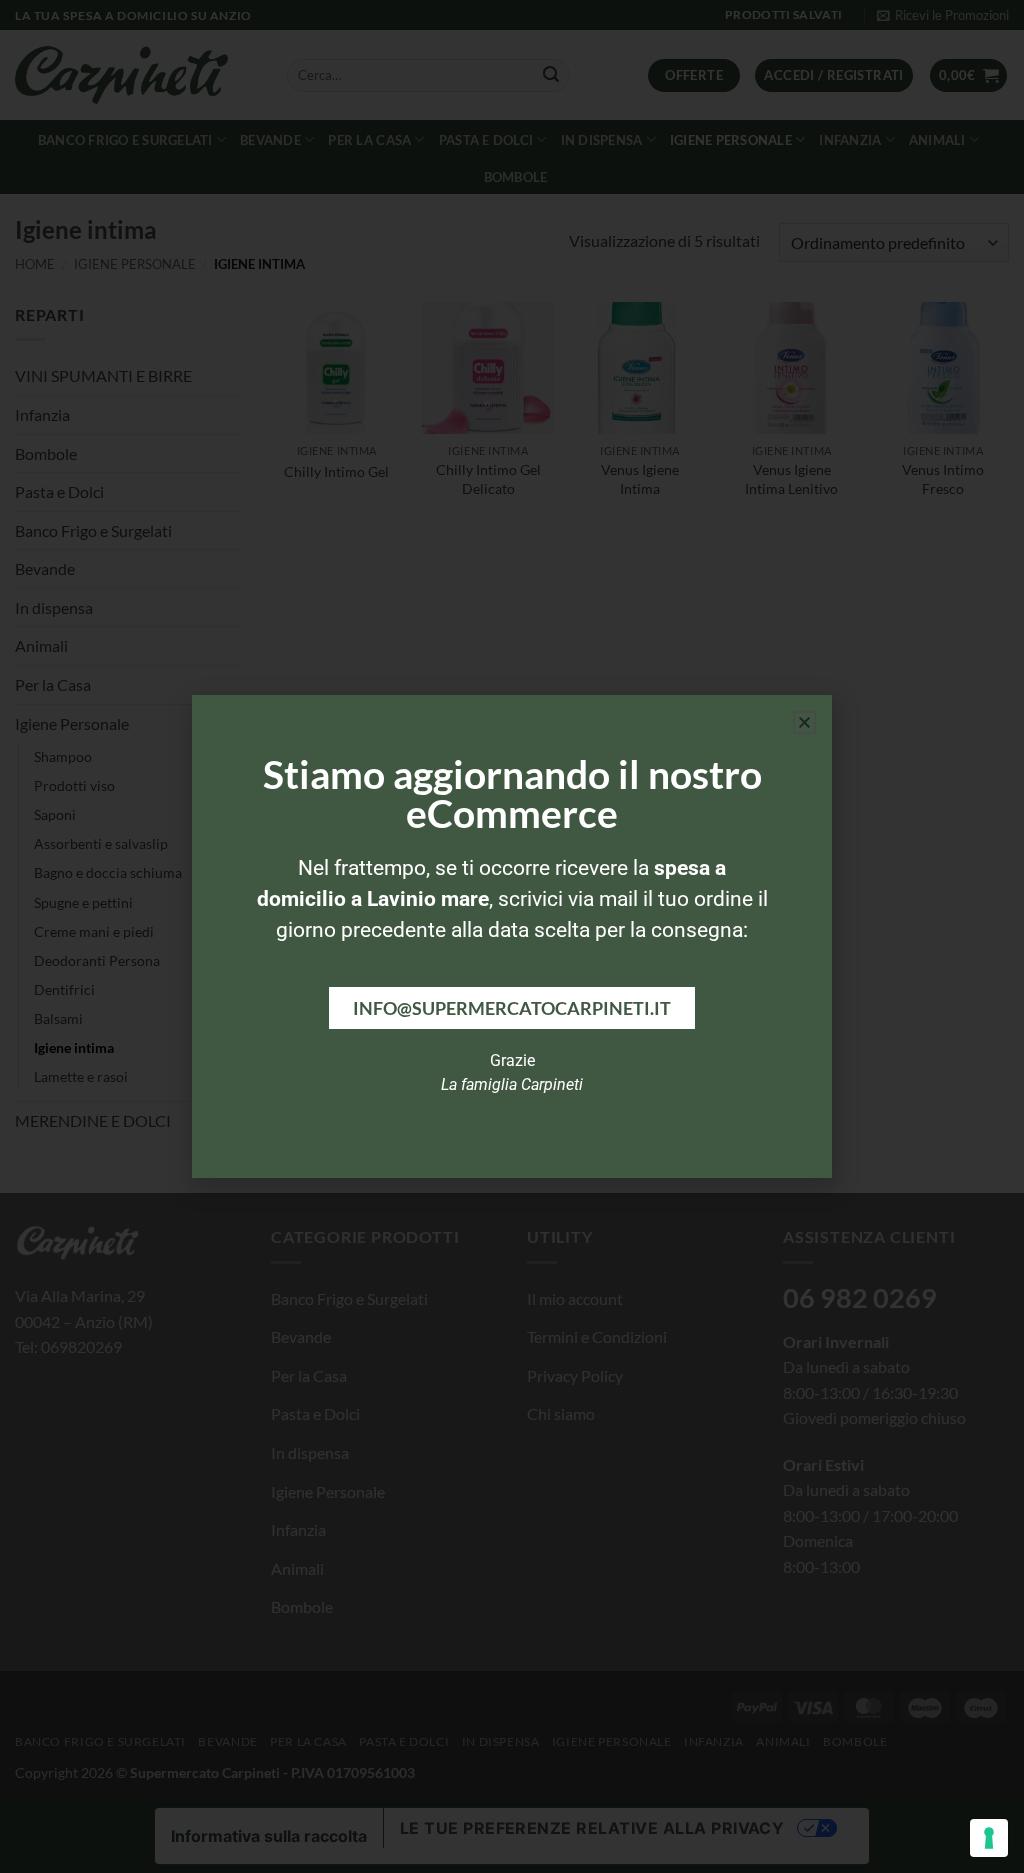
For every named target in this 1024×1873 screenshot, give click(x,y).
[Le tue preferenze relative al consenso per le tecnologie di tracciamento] (989, 1838)
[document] (512, 936)
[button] (804, 722)
